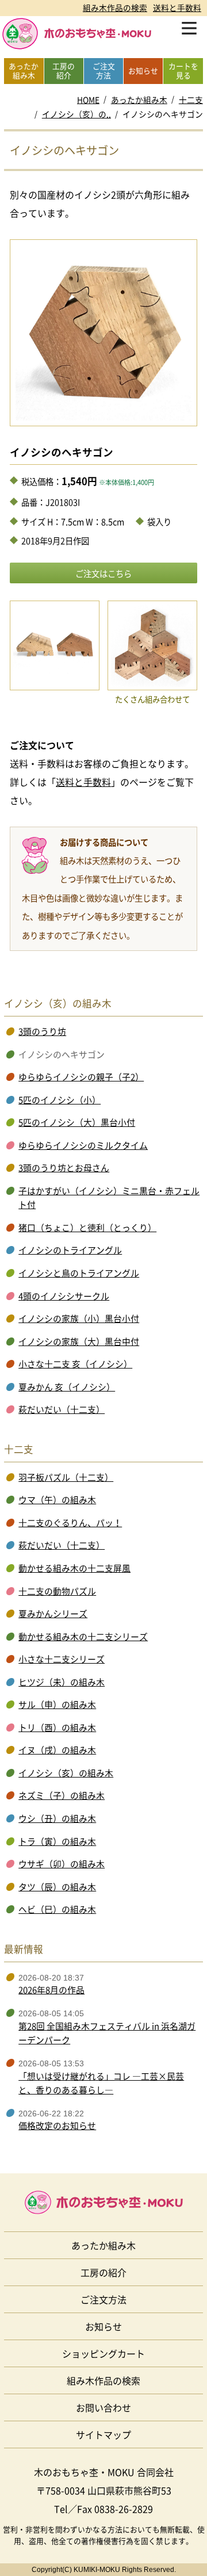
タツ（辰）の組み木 (57, 1887)
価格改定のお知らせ (57, 2126)
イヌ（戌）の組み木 (57, 1750)
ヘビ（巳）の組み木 (57, 1909)
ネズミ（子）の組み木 (62, 1795)
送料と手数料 (177, 7)
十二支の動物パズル (57, 1591)
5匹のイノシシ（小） (60, 1100)
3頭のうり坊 (42, 1031)
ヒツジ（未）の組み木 (62, 1682)
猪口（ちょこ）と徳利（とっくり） (87, 1228)
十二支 (191, 100)
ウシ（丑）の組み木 (57, 1818)
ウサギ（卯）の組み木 (62, 1864)
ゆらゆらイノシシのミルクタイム (83, 1145)
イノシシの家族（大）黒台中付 (79, 1341)
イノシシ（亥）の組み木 (66, 1773)
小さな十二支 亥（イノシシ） (75, 1364)
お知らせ (103, 2326)
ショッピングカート (103, 2353)
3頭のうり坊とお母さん (64, 1168)
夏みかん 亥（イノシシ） (67, 1387)
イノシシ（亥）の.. (76, 114)
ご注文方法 (103, 2299)
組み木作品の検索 (115, 7)
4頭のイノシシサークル (64, 1296)
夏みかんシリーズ (53, 1614)
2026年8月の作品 (51, 1990)
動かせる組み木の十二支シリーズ (83, 1637)
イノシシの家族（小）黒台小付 (79, 1318)
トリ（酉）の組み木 (57, 1727)
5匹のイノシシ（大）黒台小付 (77, 1122)
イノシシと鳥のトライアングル (79, 1273)
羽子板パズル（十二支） (66, 1477)
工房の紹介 (103, 2272)
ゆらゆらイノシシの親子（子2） (81, 1077)
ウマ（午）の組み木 (57, 1500)
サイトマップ (103, 2434)
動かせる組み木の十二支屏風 (74, 1568)
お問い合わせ (103, 2407)
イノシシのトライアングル (70, 1250)
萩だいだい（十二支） (62, 1409)
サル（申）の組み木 (57, 1704)
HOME (88, 100)
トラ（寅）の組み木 (57, 1841)
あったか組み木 (139, 100)
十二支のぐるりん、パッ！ (70, 1523)
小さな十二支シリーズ (62, 1659)
